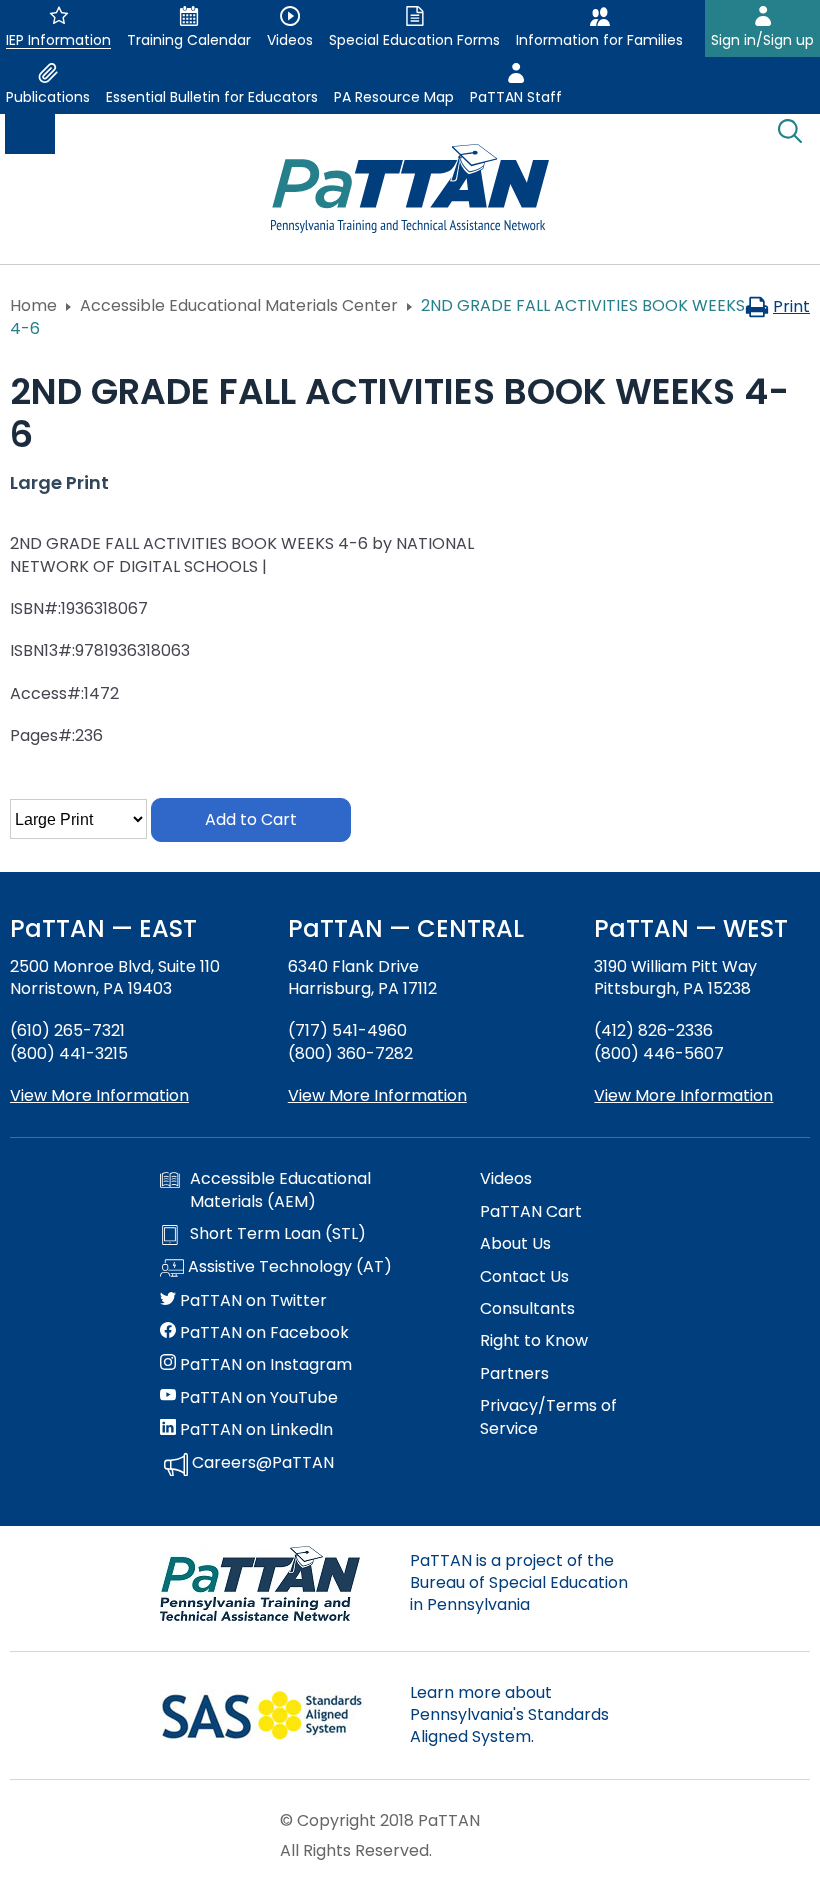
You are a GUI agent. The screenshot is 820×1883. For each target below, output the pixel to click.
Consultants (527, 1309)
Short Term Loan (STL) (278, 1234)
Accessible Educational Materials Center (239, 305)
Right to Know (534, 1341)
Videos (506, 1179)
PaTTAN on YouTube (257, 1398)
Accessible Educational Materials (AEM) (280, 1190)
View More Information (99, 1095)
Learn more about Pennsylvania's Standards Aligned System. (509, 1715)
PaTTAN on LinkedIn (254, 1430)
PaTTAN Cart (531, 1212)
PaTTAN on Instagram (264, 1365)
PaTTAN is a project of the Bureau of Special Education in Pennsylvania (519, 1583)
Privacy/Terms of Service (548, 1417)
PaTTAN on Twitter (251, 1301)
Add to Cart (251, 819)
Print (791, 306)
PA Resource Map (394, 97)
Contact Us (524, 1277)
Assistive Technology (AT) (288, 1267)
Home (33, 305)
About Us (515, 1244)
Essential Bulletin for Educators (212, 97)
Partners (514, 1374)
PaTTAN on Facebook (262, 1333)
